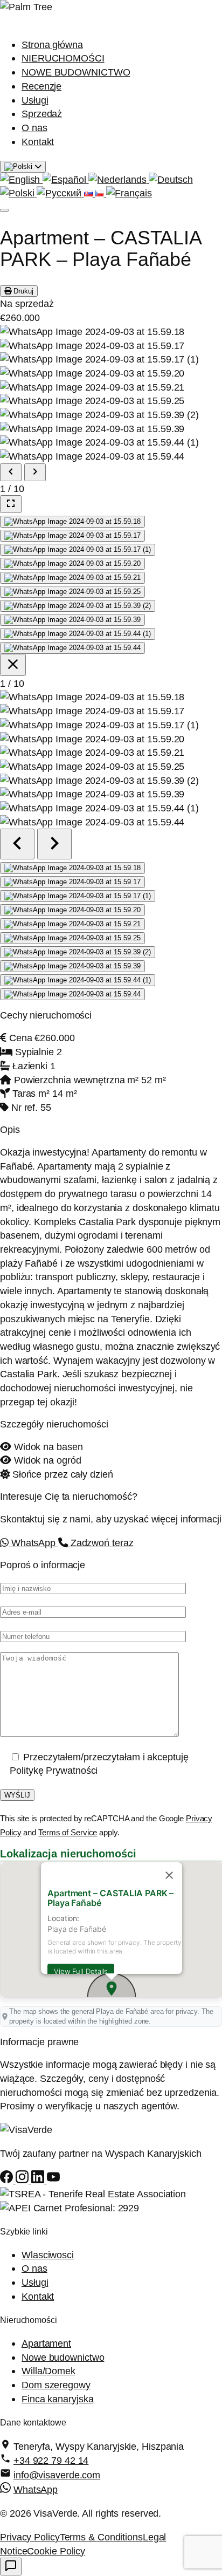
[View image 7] (78, 606)
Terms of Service (68, 1832)
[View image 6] (72, 592)
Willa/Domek (48, 2371)
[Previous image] (11, 472)
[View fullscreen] (11, 504)
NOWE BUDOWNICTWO (76, 72)
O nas (34, 128)
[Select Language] (23, 167)
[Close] (169, 1875)
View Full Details (81, 1971)
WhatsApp (33, 1543)
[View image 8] (72, 620)
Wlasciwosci (48, 2255)
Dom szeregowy (56, 2385)
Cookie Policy (56, 2551)
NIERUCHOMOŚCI (63, 58)
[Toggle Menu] (4, 210)
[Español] (65, 179)
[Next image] (35, 472)
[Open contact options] (11, 2567)
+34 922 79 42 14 (51, 2460)
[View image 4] (72, 564)
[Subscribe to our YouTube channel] (53, 2180)
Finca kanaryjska (57, 2399)
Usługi (35, 100)
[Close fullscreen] (13, 665)
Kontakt (38, 142)
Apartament (46, 2343)
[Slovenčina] (90, 193)
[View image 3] (78, 550)
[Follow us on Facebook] (8, 2180)
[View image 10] (72, 648)
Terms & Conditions (101, 2537)
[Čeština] (100, 193)
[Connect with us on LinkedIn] (39, 2180)
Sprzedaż (42, 114)
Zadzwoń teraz (101, 1543)
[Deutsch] (171, 179)
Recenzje (41, 86)
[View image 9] (78, 634)
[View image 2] (72, 536)
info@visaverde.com (57, 2475)
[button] (112, 1989)
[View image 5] (72, 578)
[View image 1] (72, 522)
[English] (21, 179)
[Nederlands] (119, 179)
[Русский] (60, 193)
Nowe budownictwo (63, 2357)
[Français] (129, 193)
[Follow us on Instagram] (23, 2180)
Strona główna (52, 45)
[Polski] (18, 193)
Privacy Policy (30, 2537)
